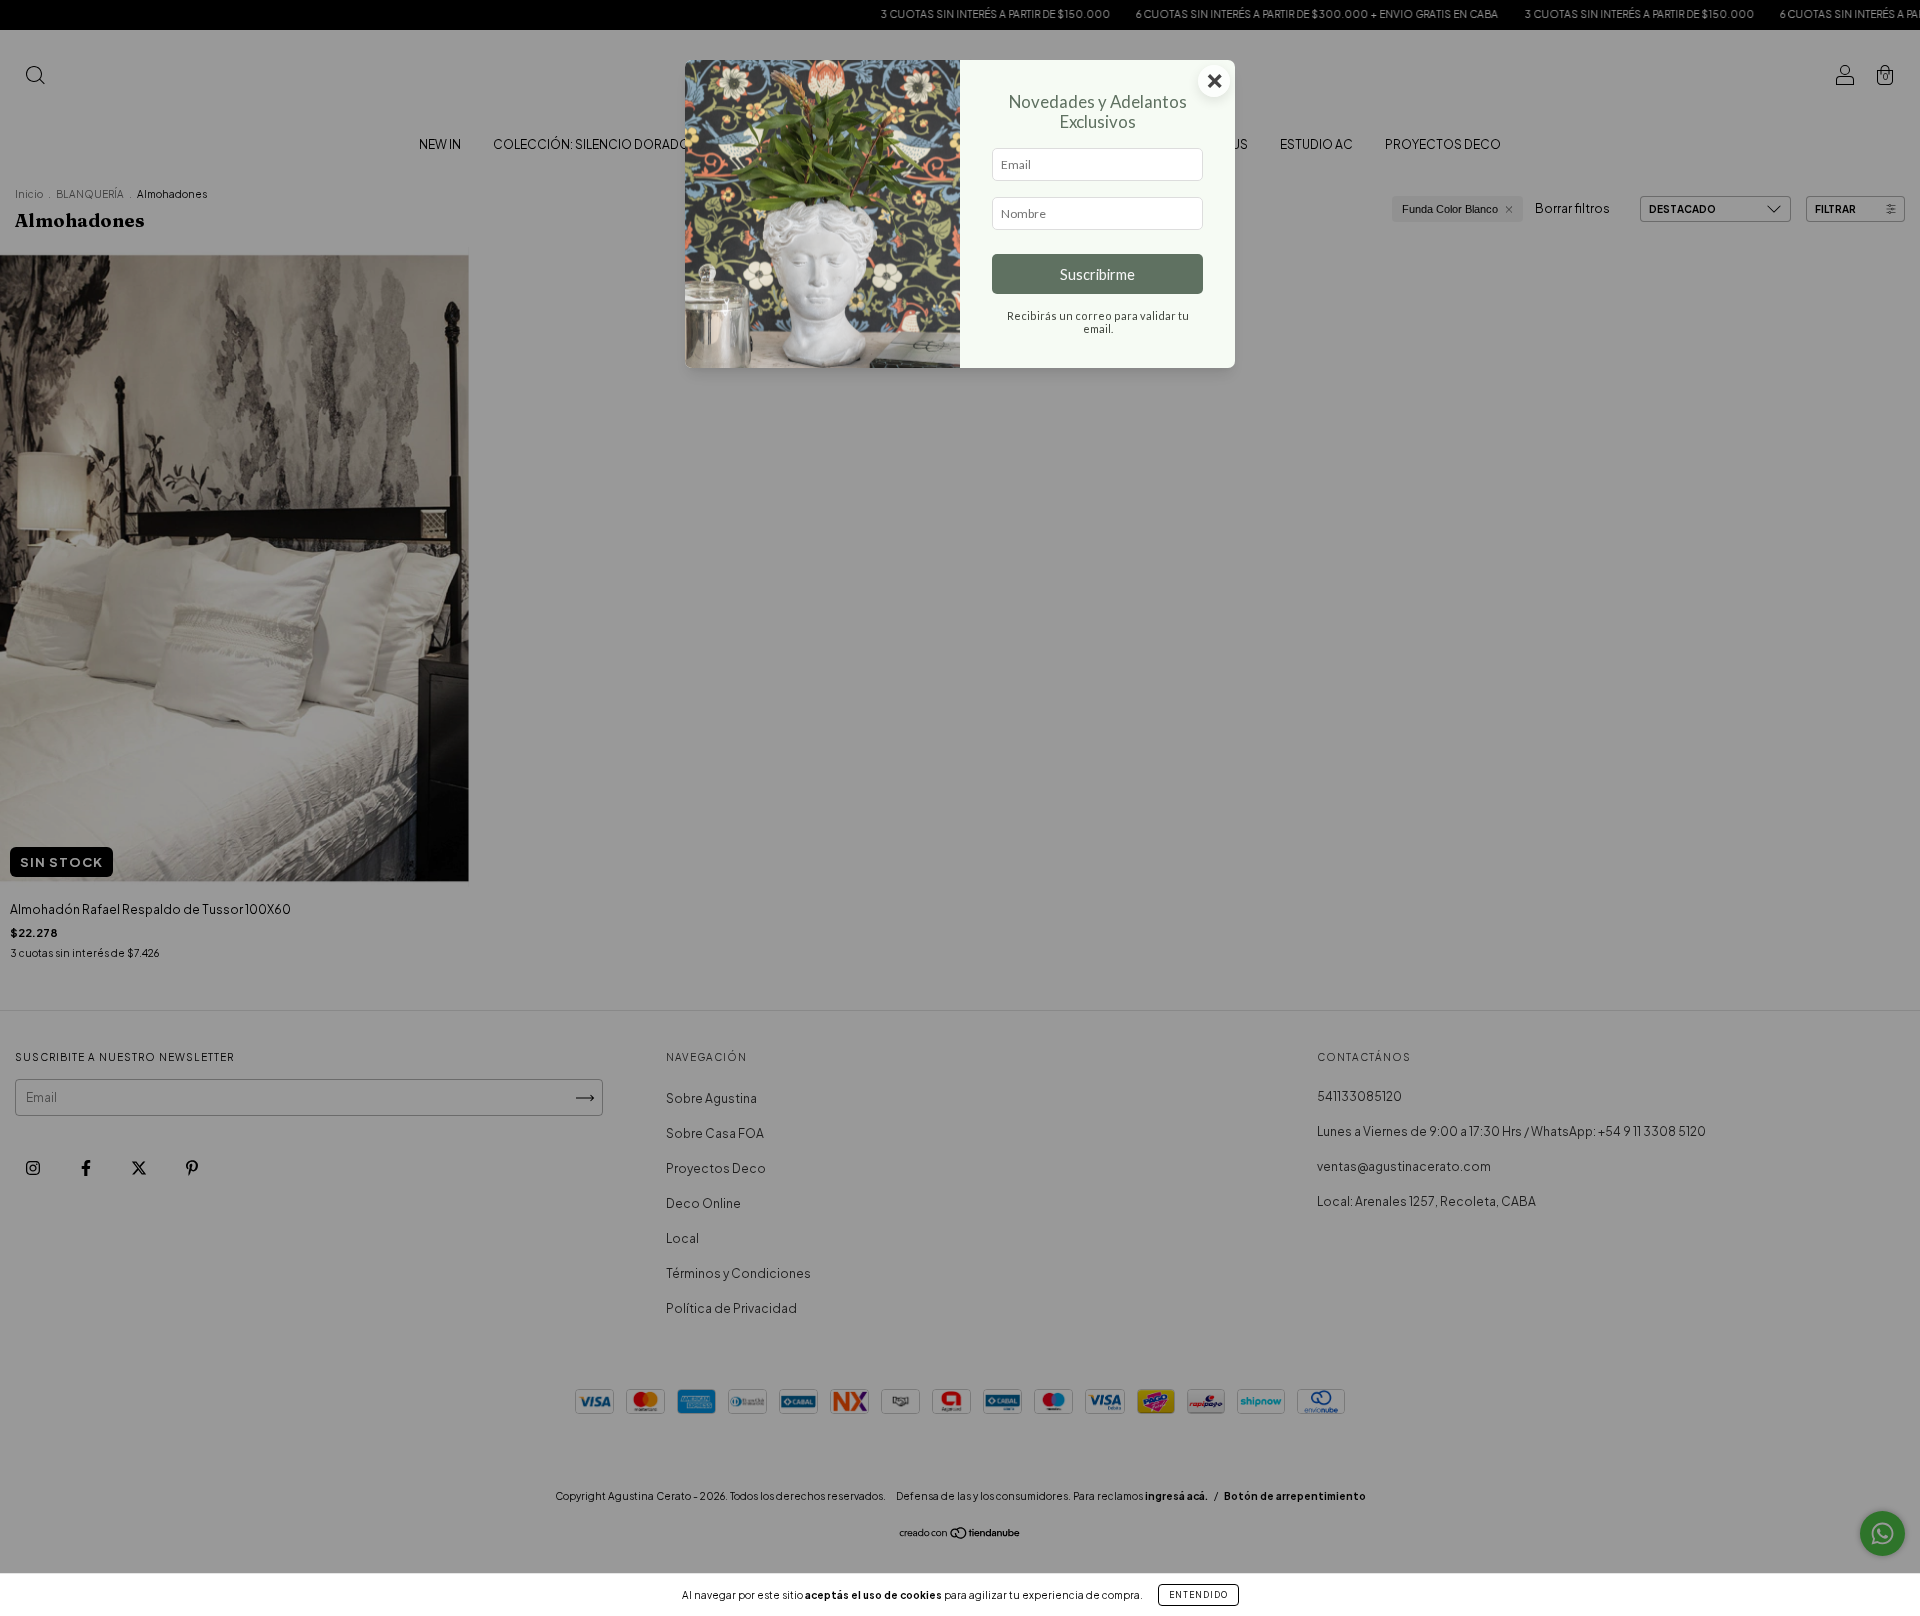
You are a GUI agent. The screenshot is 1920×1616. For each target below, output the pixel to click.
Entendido (1198, 1595)
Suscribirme (1097, 274)
